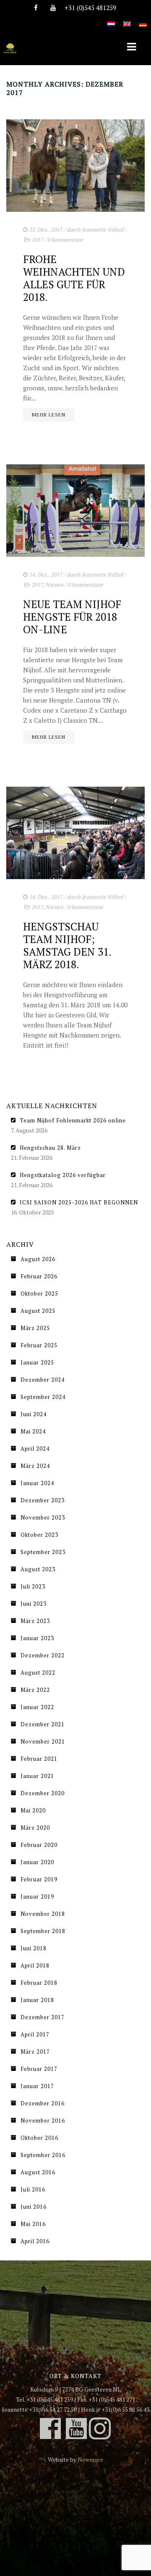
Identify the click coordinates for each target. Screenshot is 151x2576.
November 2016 (43, 2120)
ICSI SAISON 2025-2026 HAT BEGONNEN (79, 1202)
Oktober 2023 (39, 1535)
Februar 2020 (39, 1845)
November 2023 (43, 1517)
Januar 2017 (37, 2086)
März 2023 (35, 1621)
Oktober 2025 (39, 1293)
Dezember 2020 (43, 1793)
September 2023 (43, 1552)
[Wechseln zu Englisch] (127, 19)
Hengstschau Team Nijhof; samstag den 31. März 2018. (67, 945)
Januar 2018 (37, 2000)
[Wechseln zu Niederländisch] (111, 19)
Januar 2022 (37, 1707)
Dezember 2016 (43, 2103)
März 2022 (35, 1690)
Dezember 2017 (43, 2017)
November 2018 (43, 1914)
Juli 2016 (33, 2189)
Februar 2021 (39, 1759)
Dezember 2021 (43, 1724)
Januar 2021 (37, 1776)
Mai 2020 (33, 1810)
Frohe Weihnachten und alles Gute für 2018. (74, 278)
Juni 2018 (34, 1948)
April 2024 (35, 1449)
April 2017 (35, 2034)
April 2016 (35, 2241)
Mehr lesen (49, 415)
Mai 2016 (33, 2224)
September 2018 (43, 1931)
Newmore (90, 2459)
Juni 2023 (34, 1604)
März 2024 (35, 1466)
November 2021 (43, 1741)
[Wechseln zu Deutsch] (143, 19)
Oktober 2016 (39, 2138)
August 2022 (38, 1673)
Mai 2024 (33, 1431)
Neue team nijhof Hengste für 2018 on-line (72, 617)
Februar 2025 (39, 1345)
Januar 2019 (37, 1896)
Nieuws (54, 585)
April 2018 (35, 1965)
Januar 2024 (37, 1483)
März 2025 (35, 1328)
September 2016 (43, 2155)
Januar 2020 (37, 1862)
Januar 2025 (37, 1362)
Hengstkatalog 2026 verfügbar (63, 1175)
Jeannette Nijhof (102, 229)
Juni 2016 (34, 2207)
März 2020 (35, 1828)
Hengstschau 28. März (50, 1148)
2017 (37, 240)
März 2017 (35, 2052)
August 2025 (38, 1311)
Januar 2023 (37, 1638)
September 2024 (43, 1397)
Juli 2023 (33, 1586)
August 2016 (38, 2172)
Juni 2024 (34, 1414)
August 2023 (38, 1569)
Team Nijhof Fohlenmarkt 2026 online (73, 1120)
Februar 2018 (39, 1983)
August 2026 (38, 1259)
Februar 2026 (39, 1276)
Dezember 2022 (43, 1655)
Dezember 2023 (43, 1500)
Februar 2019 (39, 1879)
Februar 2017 (39, 2069)
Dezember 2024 (43, 1380)
